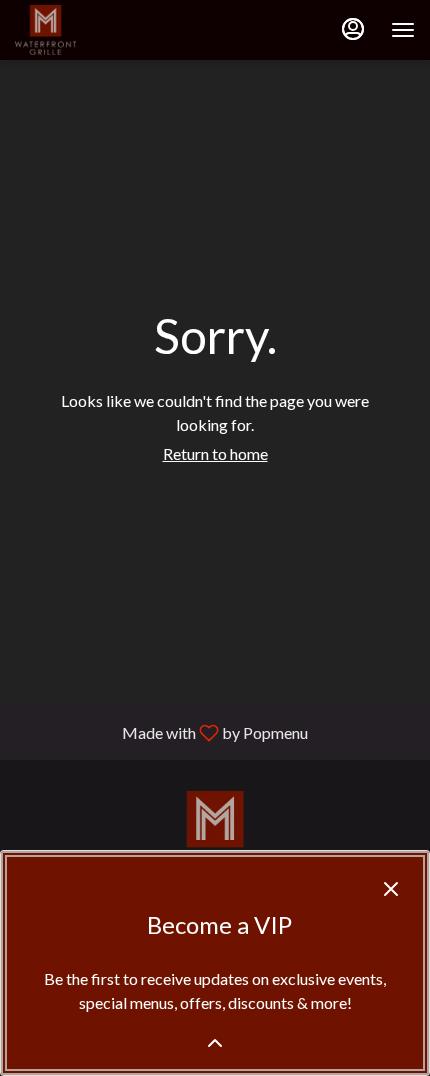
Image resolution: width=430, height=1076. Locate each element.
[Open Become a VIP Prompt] (215, 1043)
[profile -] (353, 29)
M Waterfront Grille (215, 836)
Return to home (215, 453)
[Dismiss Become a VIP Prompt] (391, 889)
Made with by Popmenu (161, 732)
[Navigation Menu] (403, 30)
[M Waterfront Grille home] (105, 30)
